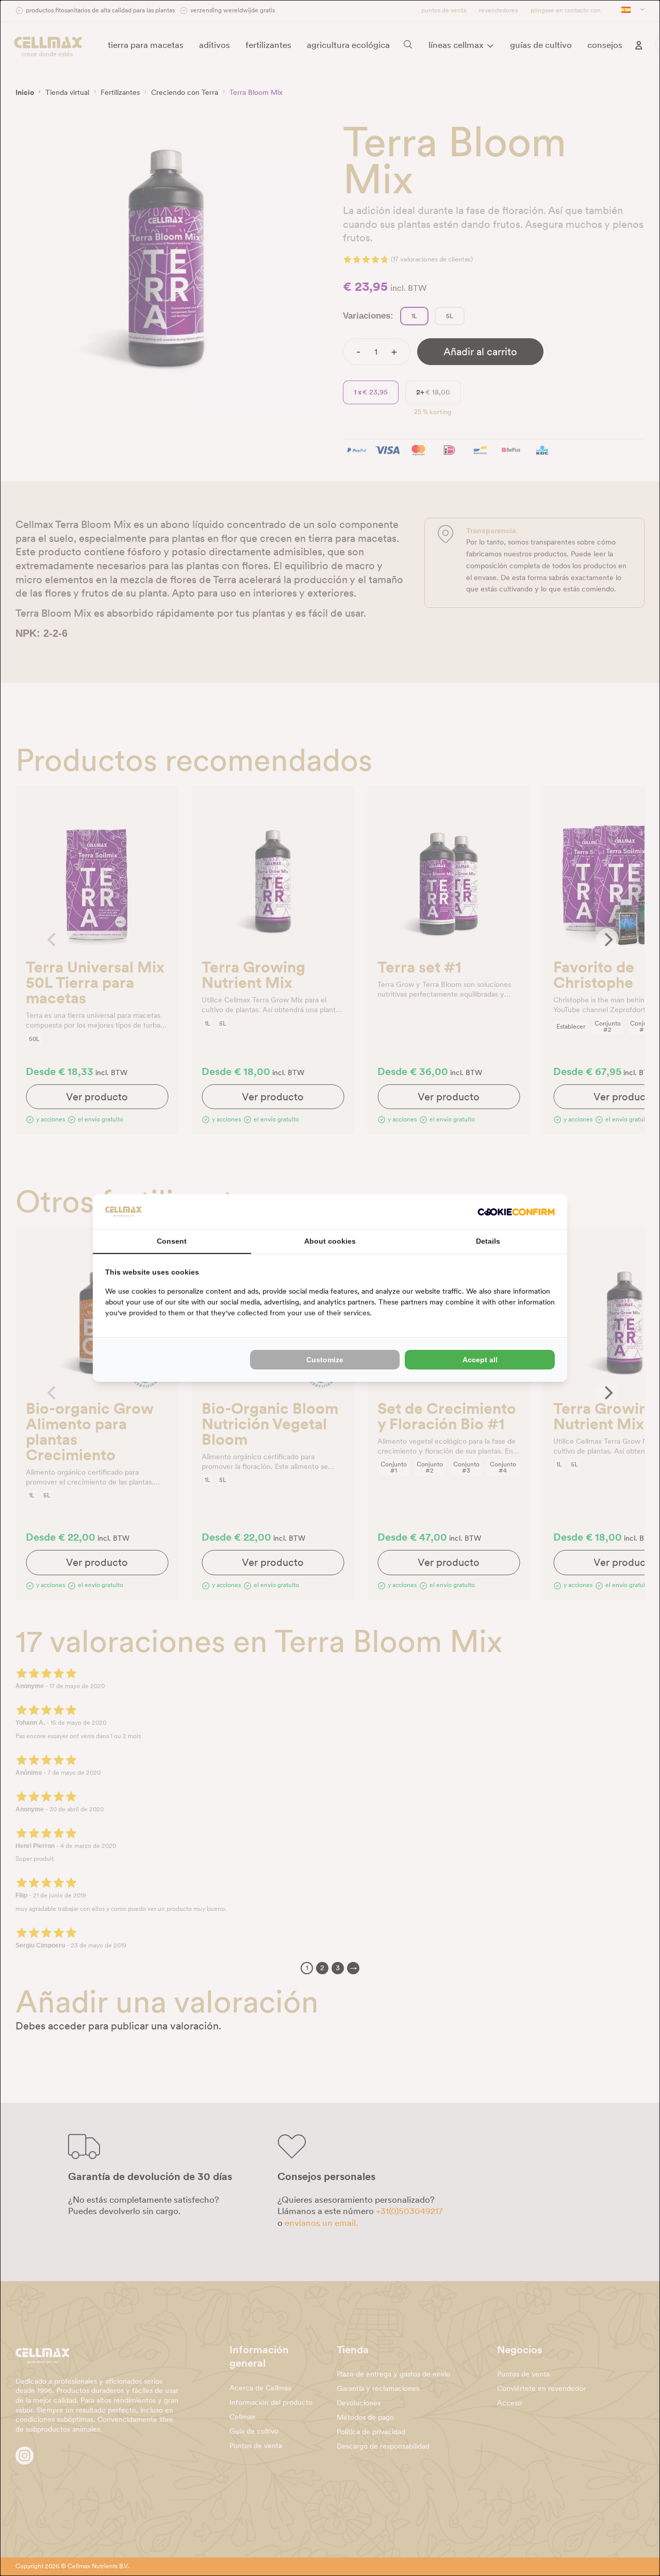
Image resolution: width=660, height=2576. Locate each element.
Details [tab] (488, 1241)
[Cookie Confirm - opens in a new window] (516, 1212)
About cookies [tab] (330, 1241)
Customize (325, 1360)
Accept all (480, 1360)
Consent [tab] (172, 1241)
